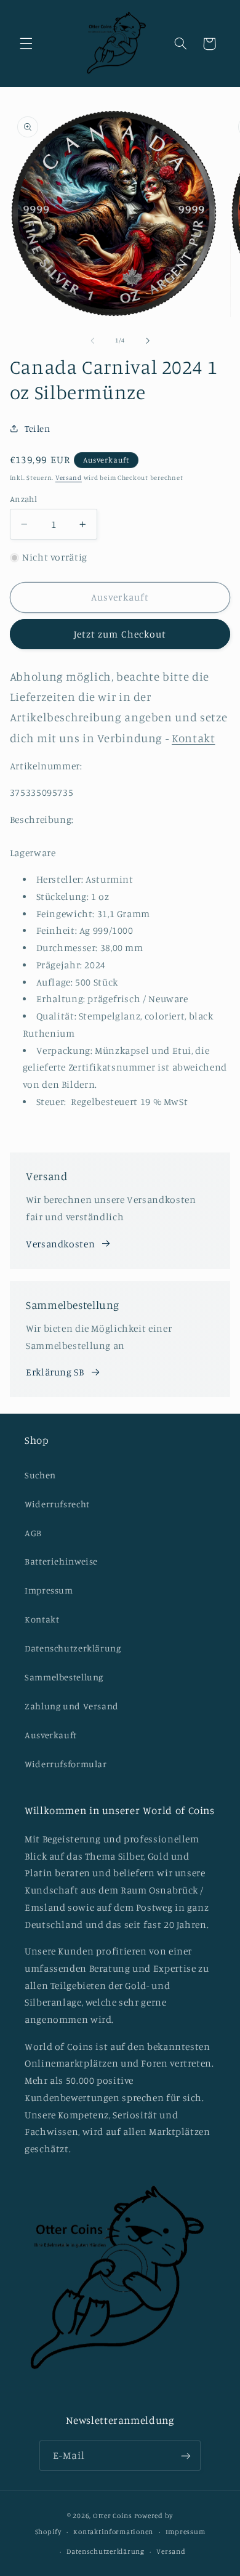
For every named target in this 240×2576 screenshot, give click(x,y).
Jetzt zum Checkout (120, 634)
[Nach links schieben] (92, 341)
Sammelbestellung (64, 1677)
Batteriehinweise (61, 1561)
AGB (33, 1533)
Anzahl (24, 499)
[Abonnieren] (186, 2456)
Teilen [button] (38, 428)
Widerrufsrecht (57, 1504)
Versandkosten (60, 1244)
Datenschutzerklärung (73, 1648)
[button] (26, 44)
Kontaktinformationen (113, 2532)
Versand (69, 477)
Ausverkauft (51, 1735)
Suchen (40, 1475)
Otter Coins (113, 2516)
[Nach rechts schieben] (148, 341)
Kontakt (42, 1619)
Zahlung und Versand (72, 1706)
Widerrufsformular (66, 1764)
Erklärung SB (55, 1372)
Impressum (49, 1590)
